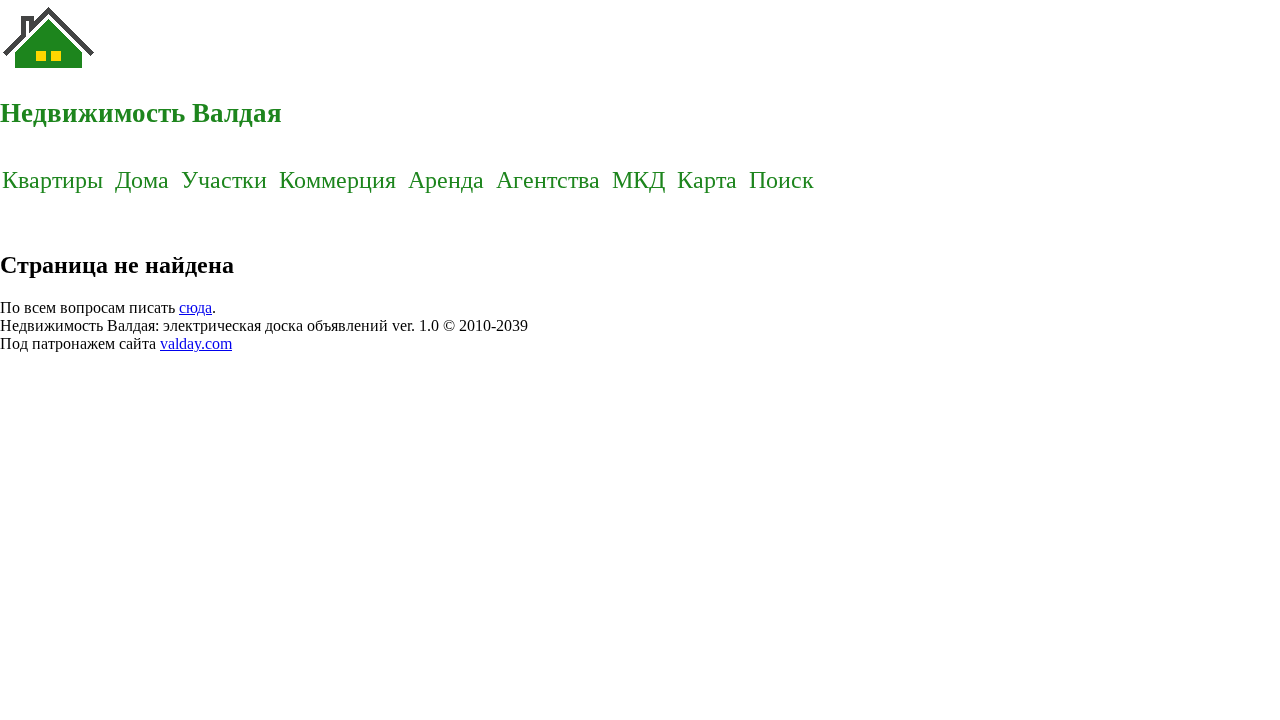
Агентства (548, 180)
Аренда (446, 180)
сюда (195, 307)
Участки (224, 180)
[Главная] (50, 70)
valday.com (196, 343)
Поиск (781, 180)
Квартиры (52, 180)
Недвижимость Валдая (141, 113)
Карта (707, 180)
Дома (142, 180)
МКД (638, 180)
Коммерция (337, 180)
